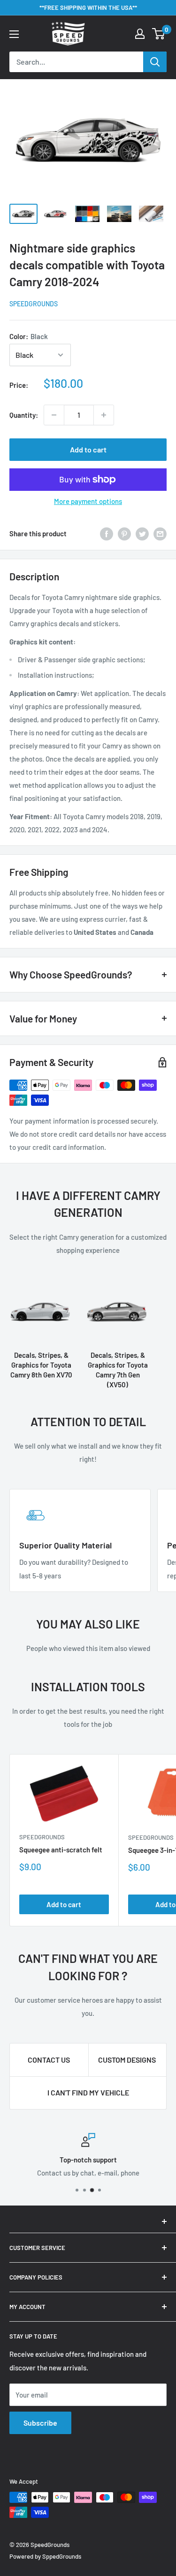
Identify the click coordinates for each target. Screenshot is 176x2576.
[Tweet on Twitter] (142, 533)
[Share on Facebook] (107, 533)
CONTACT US (49, 2060)
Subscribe (40, 2423)
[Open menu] (14, 34)
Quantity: (24, 415)
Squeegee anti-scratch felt (61, 1850)
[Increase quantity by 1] (104, 415)
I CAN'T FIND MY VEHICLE (88, 2092)
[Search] (155, 62)
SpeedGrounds (34, 304)
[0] (159, 34)
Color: (29, 336)
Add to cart (88, 449)
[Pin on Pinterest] (124, 533)
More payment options (88, 501)
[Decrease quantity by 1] (54, 415)
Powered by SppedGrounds (45, 2556)
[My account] (140, 34)
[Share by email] (160, 533)
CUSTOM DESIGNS (127, 2060)
